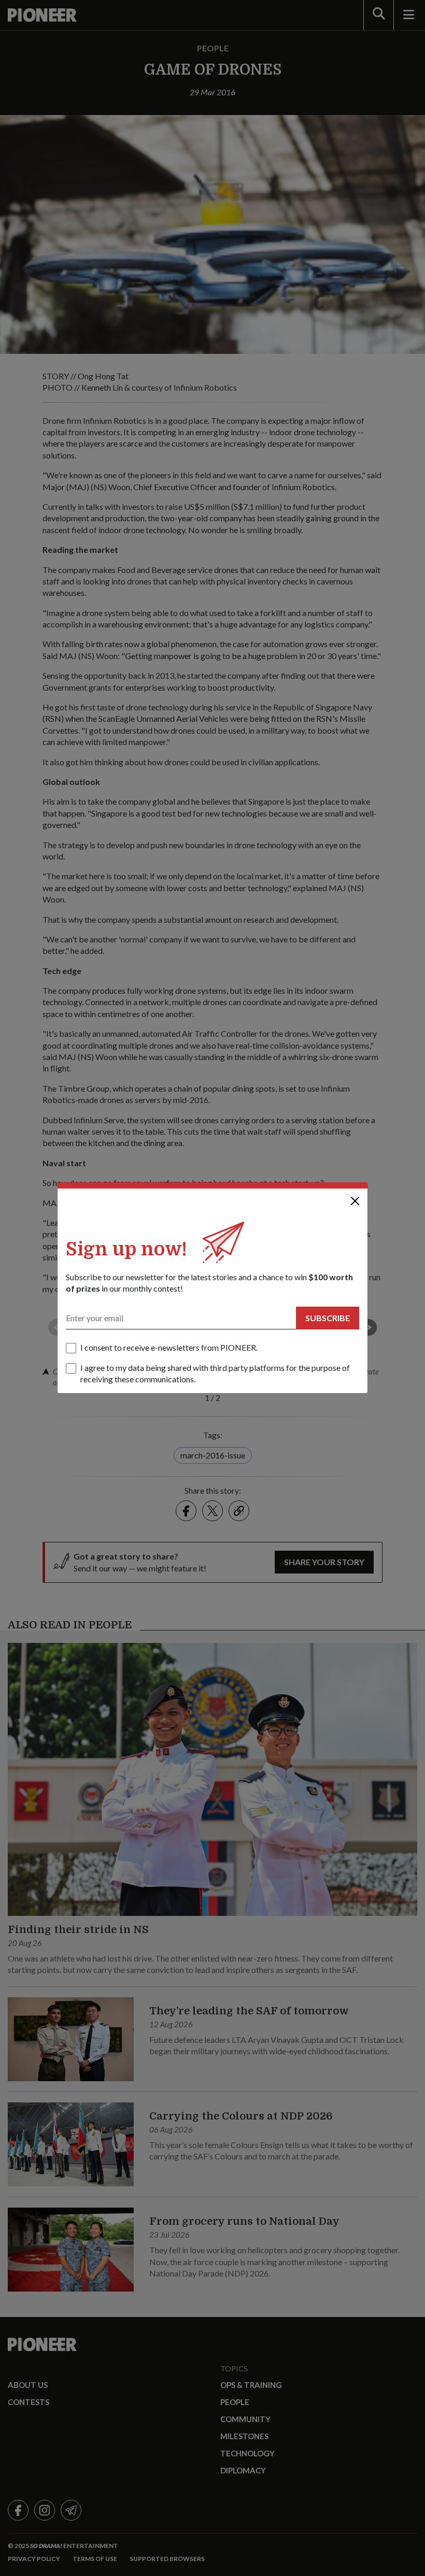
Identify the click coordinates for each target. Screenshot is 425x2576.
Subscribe (328, 1318)
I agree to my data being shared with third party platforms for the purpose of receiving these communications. (215, 1373)
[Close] (355, 1201)
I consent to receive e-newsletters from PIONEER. (169, 1347)
